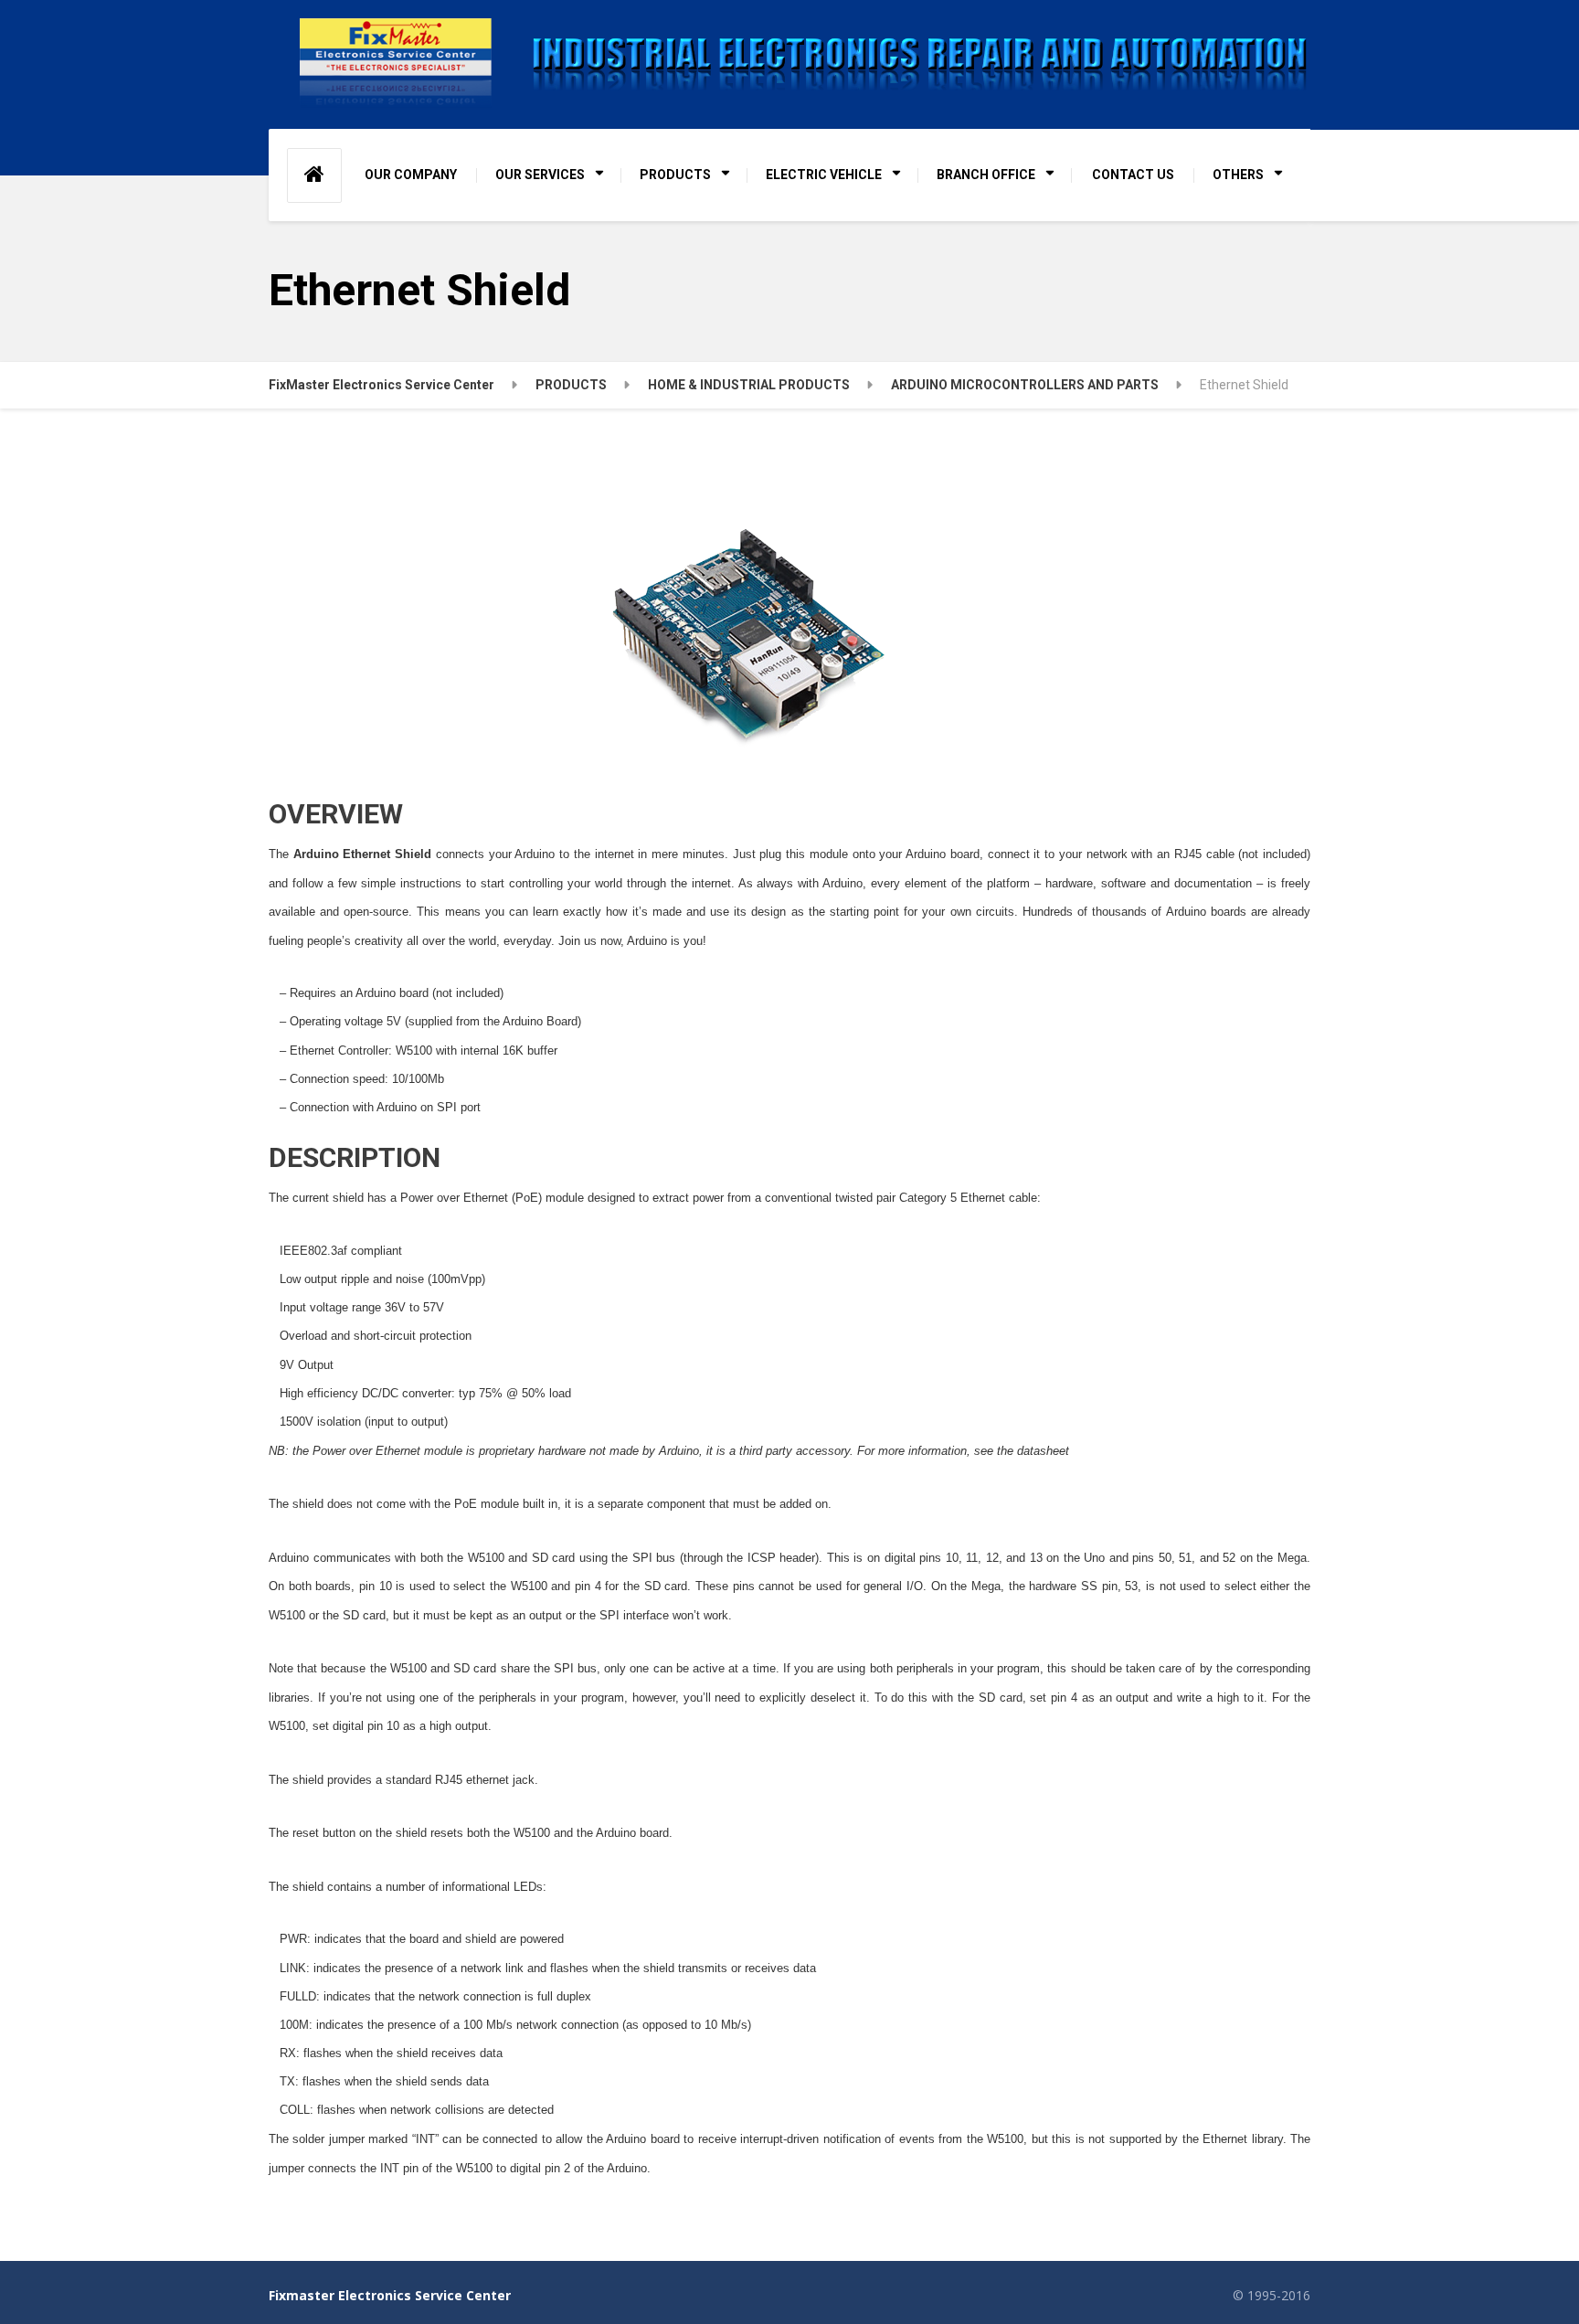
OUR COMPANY (411, 175)
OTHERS (1238, 175)
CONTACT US (1133, 175)
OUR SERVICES (540, 175)
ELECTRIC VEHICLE (824, 175)
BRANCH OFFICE (986, 175)
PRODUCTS (675, 175)
